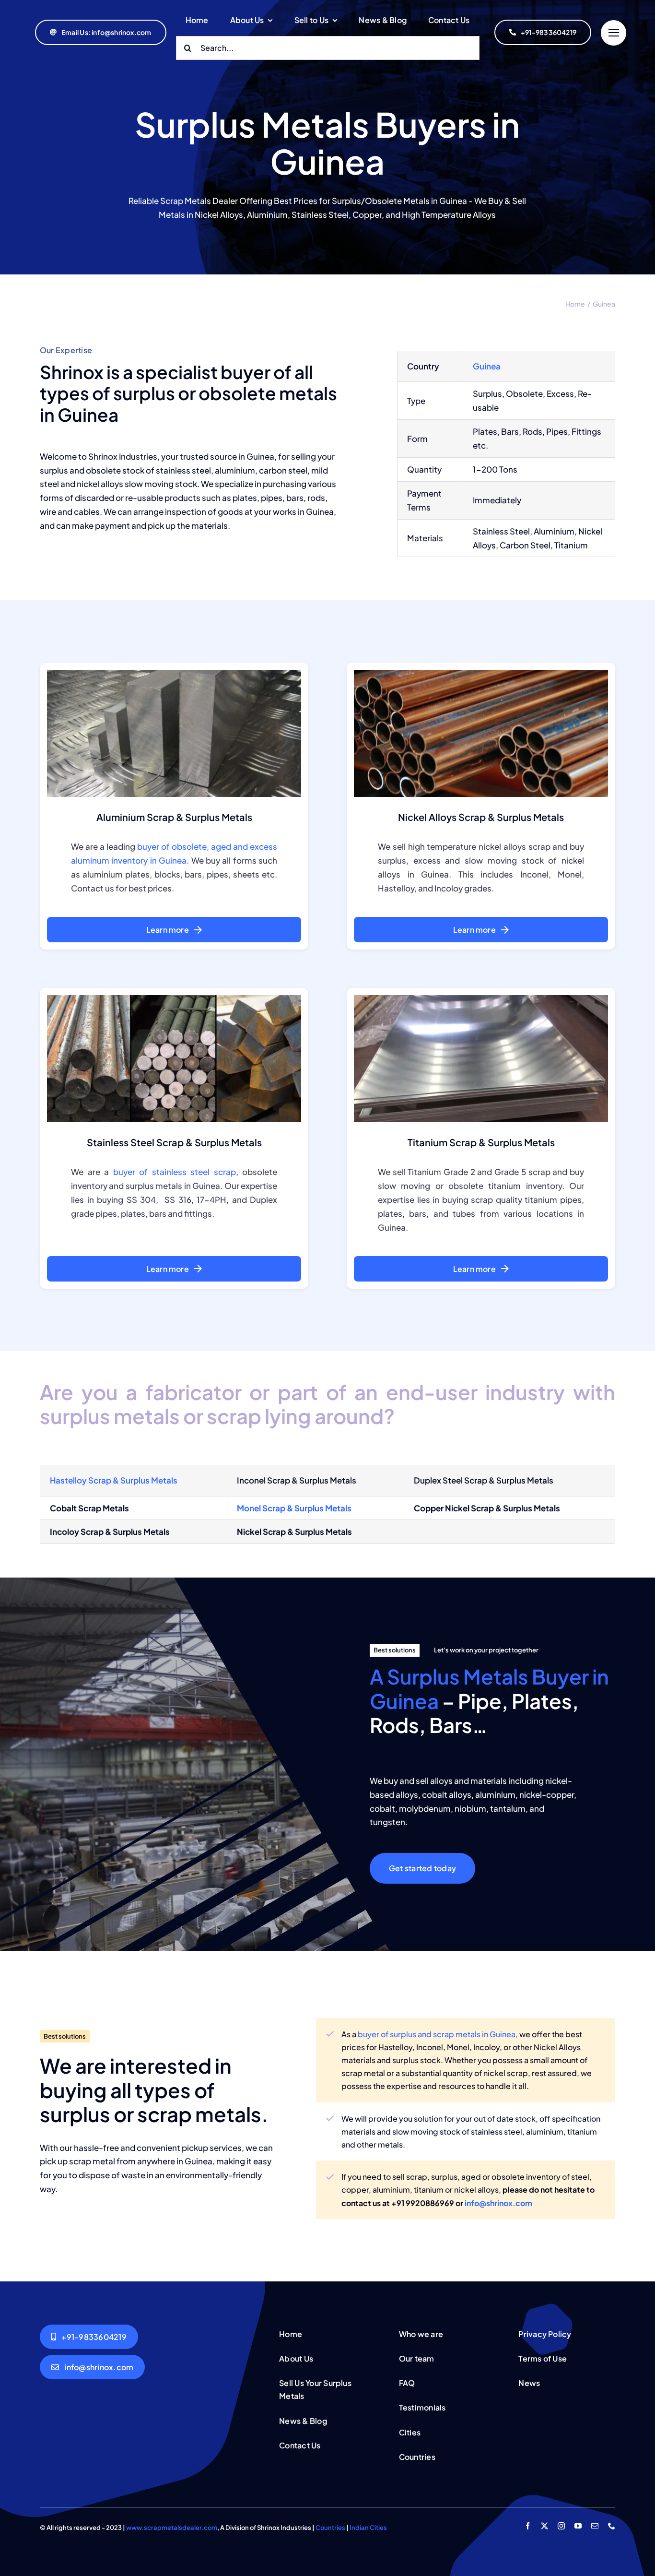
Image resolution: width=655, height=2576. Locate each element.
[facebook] (528, 2526)
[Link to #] (614, 33)
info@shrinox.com (498, 2203)
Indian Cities (368, 2528)
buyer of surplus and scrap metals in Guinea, (438, 2034)
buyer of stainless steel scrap (175, 1172)
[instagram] (561, 2526)
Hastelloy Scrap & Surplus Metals (114, 1480)
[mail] (595, 2526)
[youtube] (578, 2526)
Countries (330, 2528)
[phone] (612, 2526)
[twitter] (544, 2526)
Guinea (487, 366)
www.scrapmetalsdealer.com (172, 2528)
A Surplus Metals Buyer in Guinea (489, 1688)
